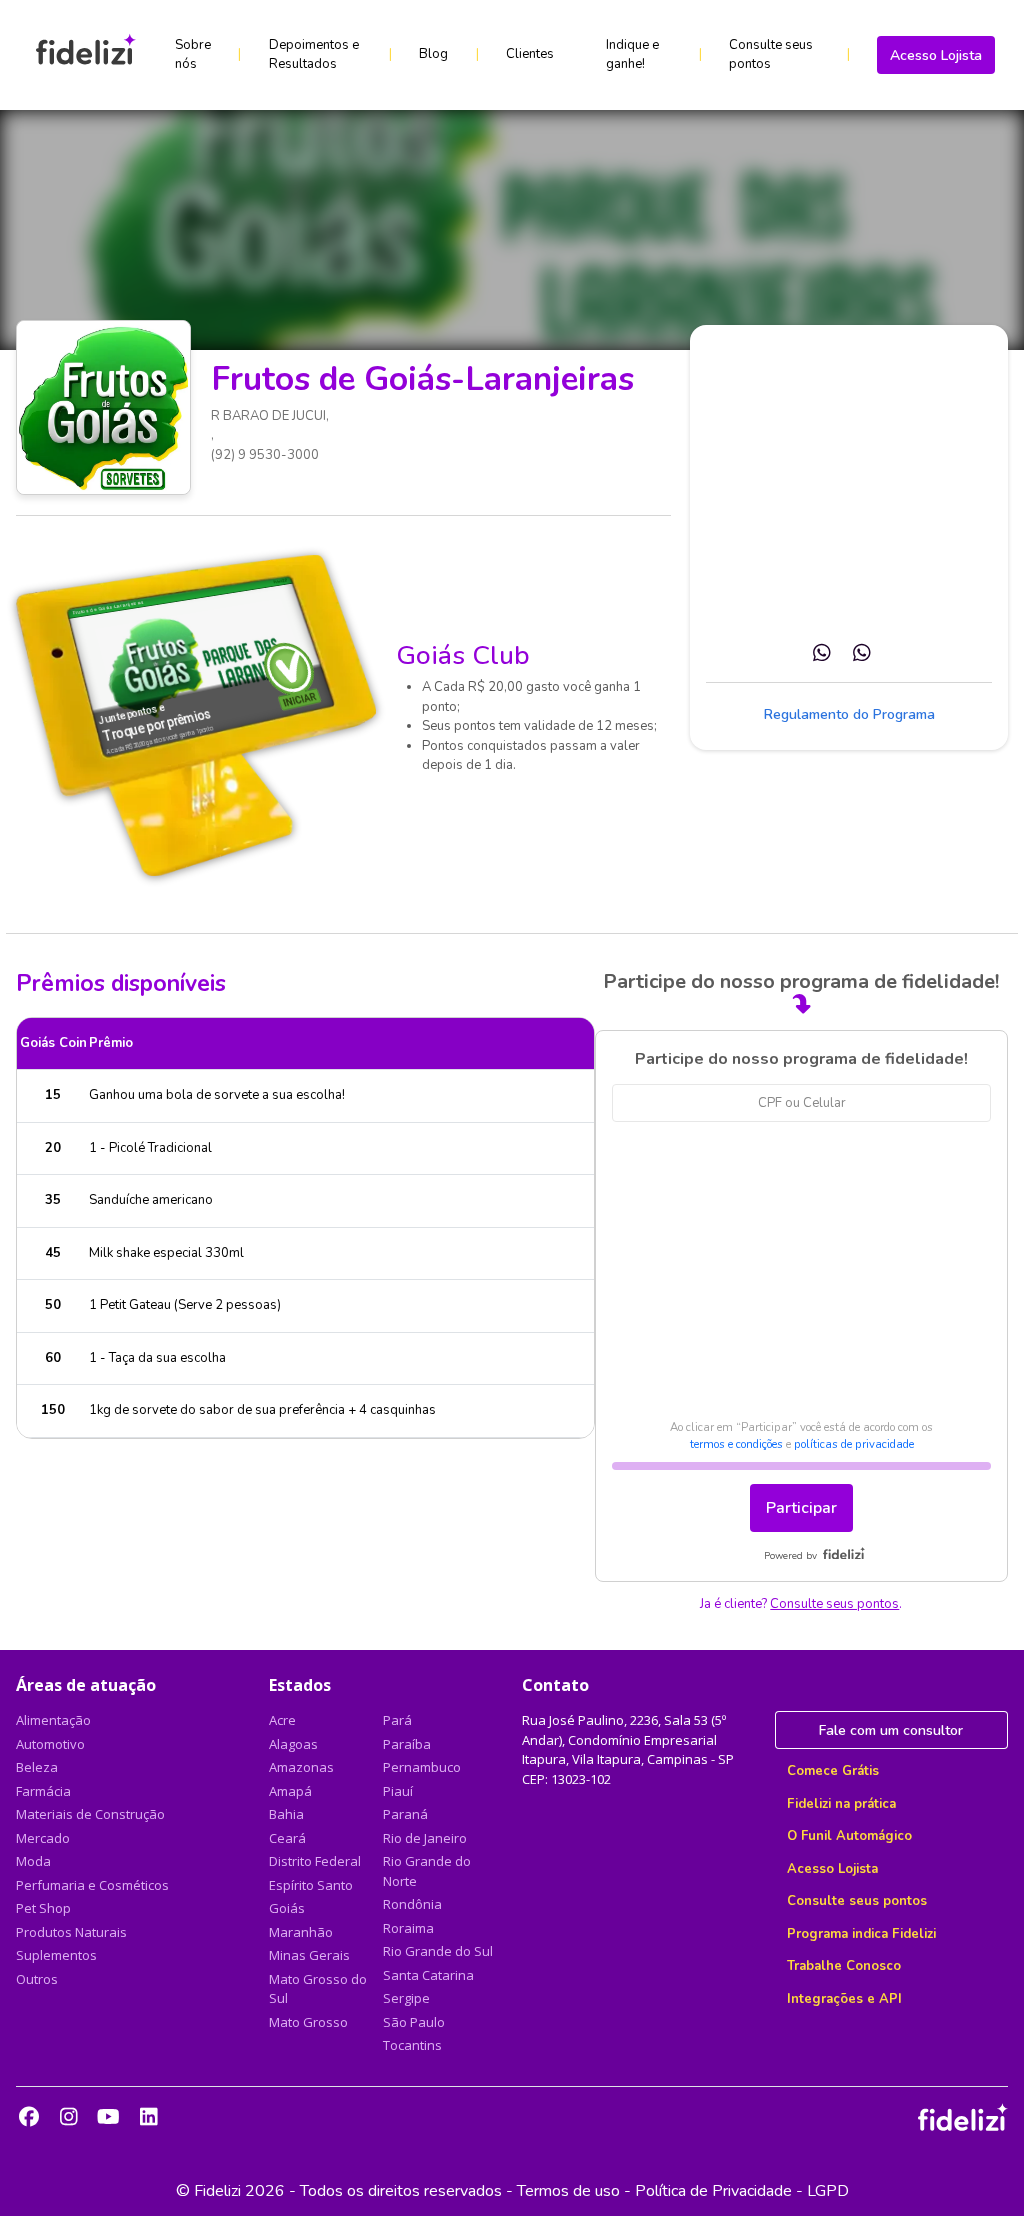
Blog (433, 54)
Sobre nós (193, 55)
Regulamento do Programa (849, 714)
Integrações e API (844, 1999)
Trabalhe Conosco (844, 1966)
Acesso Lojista (936, 55)
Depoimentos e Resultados (314, 55)
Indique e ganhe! (632, 55)
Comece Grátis (833, 1771)
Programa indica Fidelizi (861, 1934)
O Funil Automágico (849, 1836)
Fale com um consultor (891, 1730)
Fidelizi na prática (841, 1804)
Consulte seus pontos (771, 55)
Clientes (530, 54)
